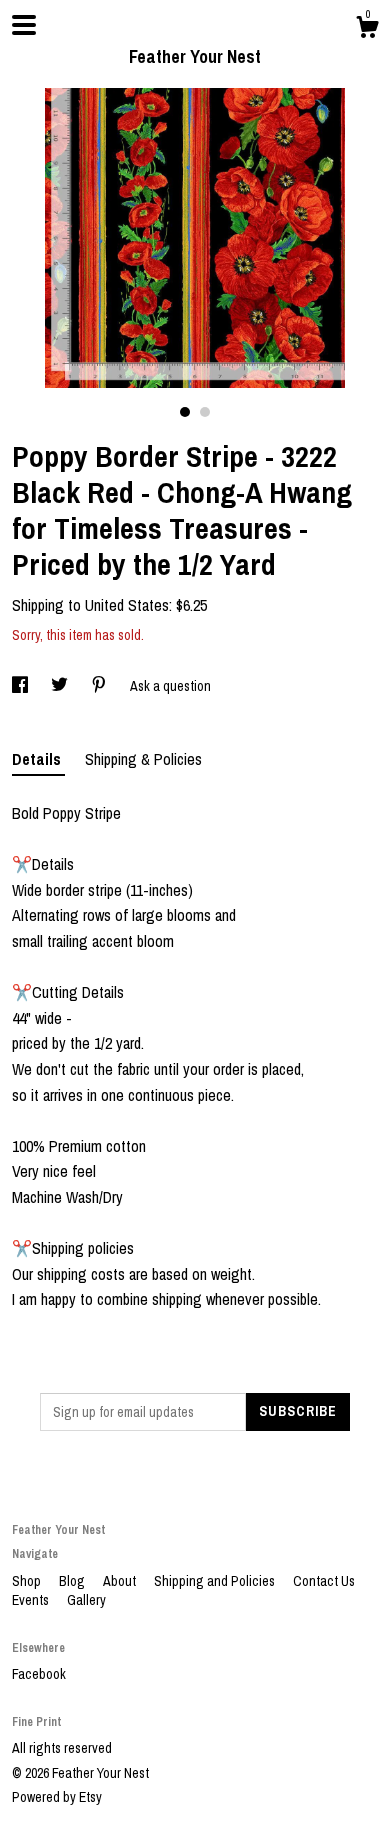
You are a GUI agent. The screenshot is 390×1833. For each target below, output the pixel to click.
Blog (73, 1581)
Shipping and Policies (216, 1581)
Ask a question (170, 686)
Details (38, 759)
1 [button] (185, 412)
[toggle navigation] (24, 25)
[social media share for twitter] (61, 686)
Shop (28, 1581)
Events (32, 1600)
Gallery (86, 1600)
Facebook (39, 1674)
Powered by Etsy (57, 1797)
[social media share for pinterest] (100, 686)
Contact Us (324, 1581)
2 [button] (205, 412)
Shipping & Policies (143, 759)
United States (127, 605)
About (121, 1581)
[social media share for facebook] (21, 686)
